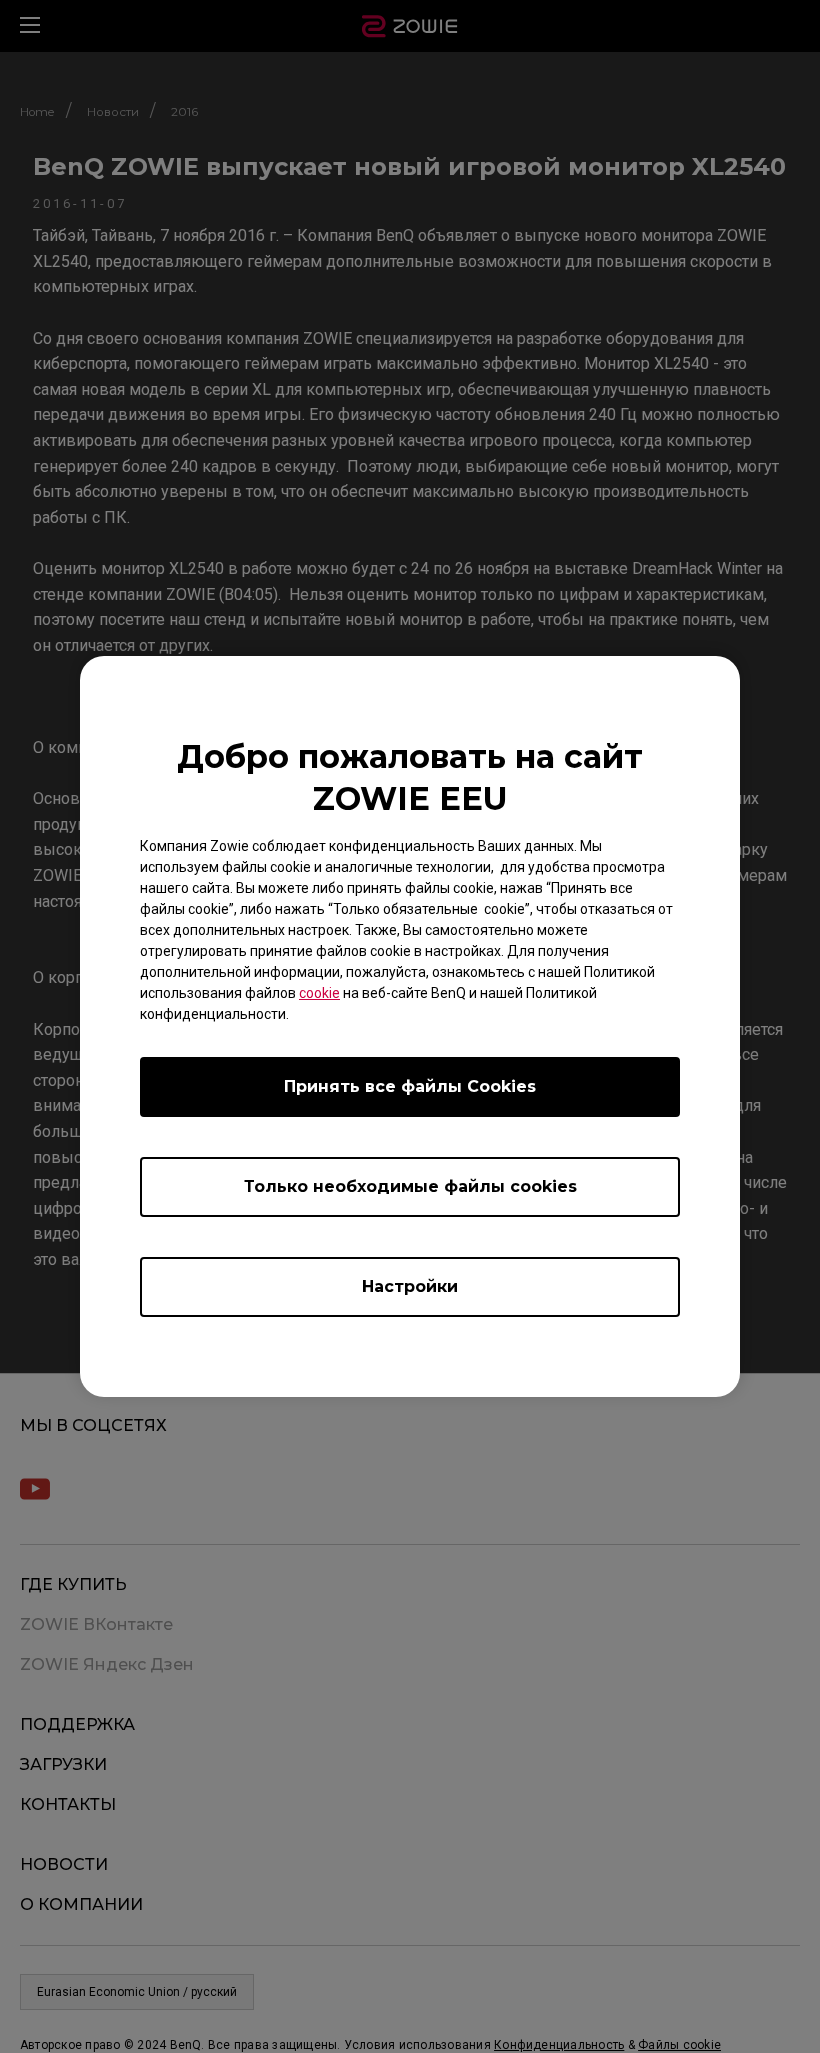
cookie (319, 993)
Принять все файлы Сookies (410, 1086)
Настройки (410, 1286)
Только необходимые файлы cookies (410, 1186)
